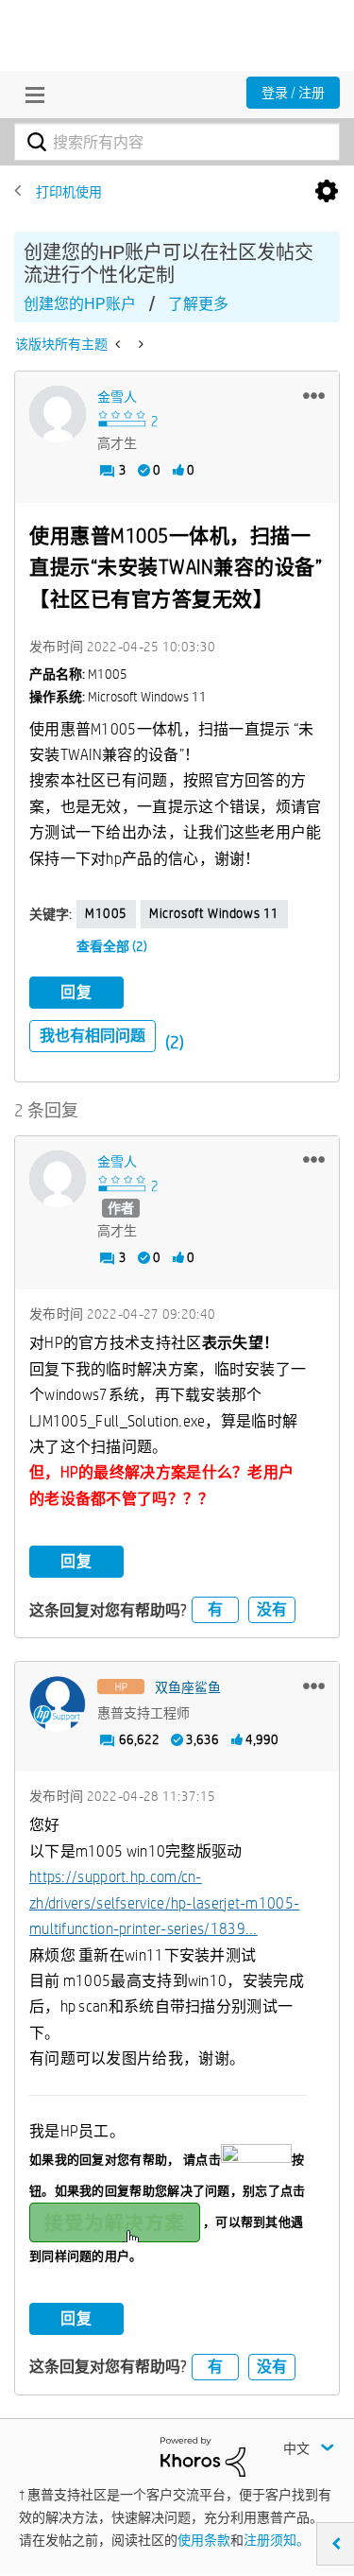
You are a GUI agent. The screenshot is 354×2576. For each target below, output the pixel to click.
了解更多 (198, 304)
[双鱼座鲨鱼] (58, 1704)
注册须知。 (277, 2540)
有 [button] (215, 1609)
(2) (175, 1042)
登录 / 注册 (293, 93)
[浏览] (30, 95)
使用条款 (204, 2540)
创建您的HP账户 (80, 304)
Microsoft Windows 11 (214, 913)
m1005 (106, 913)
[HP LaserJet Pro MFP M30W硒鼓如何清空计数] (139, 344)
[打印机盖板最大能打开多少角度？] (119, 344)
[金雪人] (58, 414)
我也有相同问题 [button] (93, 1036)
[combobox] (177, 142)
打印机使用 (69, 192)
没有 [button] (272, 1609)
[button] (314, 395)
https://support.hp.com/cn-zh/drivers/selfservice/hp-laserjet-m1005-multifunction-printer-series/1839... (164, 1903)
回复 (76, 992)
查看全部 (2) (112, 946)
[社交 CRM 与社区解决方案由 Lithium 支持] (203, 2456)
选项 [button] (327, 192)
